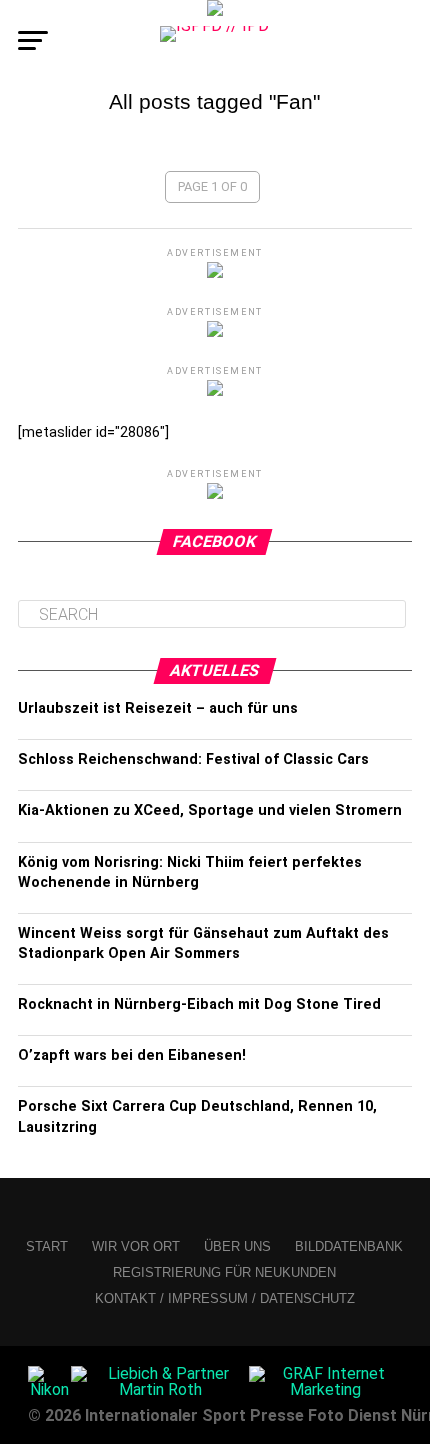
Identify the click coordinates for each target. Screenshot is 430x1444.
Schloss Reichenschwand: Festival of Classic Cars (193, 759)
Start (47, 1246)
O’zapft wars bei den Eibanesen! (132, 1055)
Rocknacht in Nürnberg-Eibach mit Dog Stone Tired (199, 1004)
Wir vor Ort (136, 1246)
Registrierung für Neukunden (224, 1272)
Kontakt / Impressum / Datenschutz (225, 1298)
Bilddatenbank (349, 1246)
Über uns (237, 1246)
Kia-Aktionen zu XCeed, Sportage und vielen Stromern (210, 810)
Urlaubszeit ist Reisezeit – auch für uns (158, 708)
